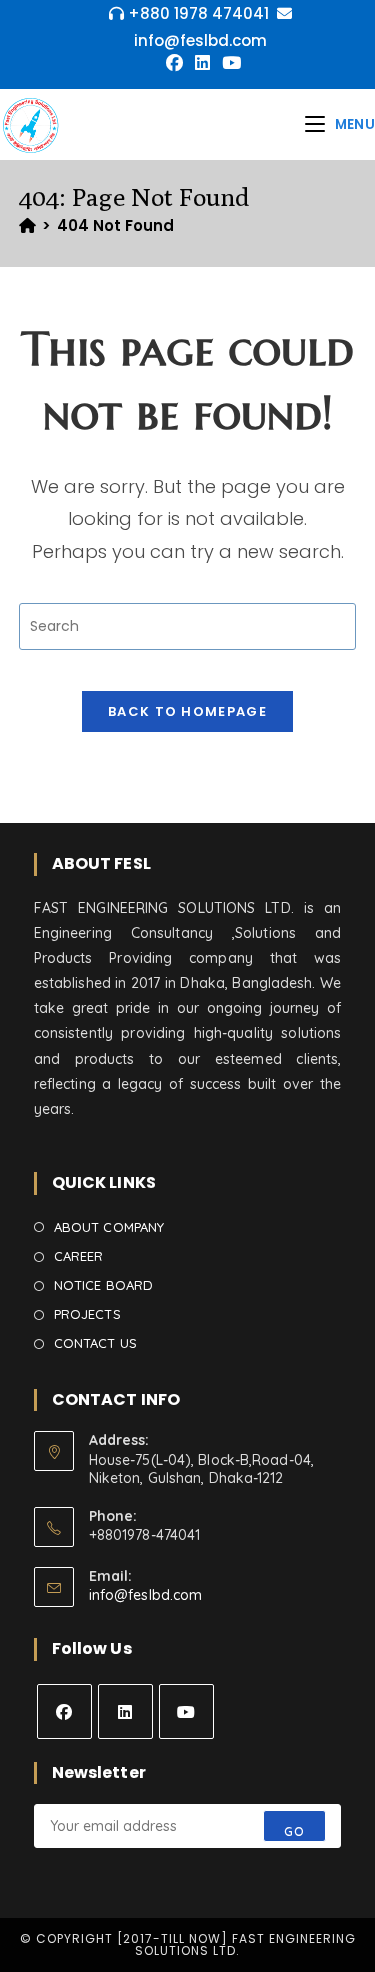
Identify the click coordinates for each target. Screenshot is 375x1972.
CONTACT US (95, 1343)
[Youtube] (186, 1711)
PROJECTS (87, 1314)
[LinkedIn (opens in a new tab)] (202, 63)
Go (294, 1831)
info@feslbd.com (146, 1595)
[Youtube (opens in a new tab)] (228, 63)
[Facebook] (64, 1711)
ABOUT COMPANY (109, 1227)
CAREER (79, 1256)
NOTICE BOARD (103, 1285)
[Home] (27, 225)
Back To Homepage (187, 711)
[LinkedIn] (125, 1711)
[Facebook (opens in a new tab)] (174, 63)
